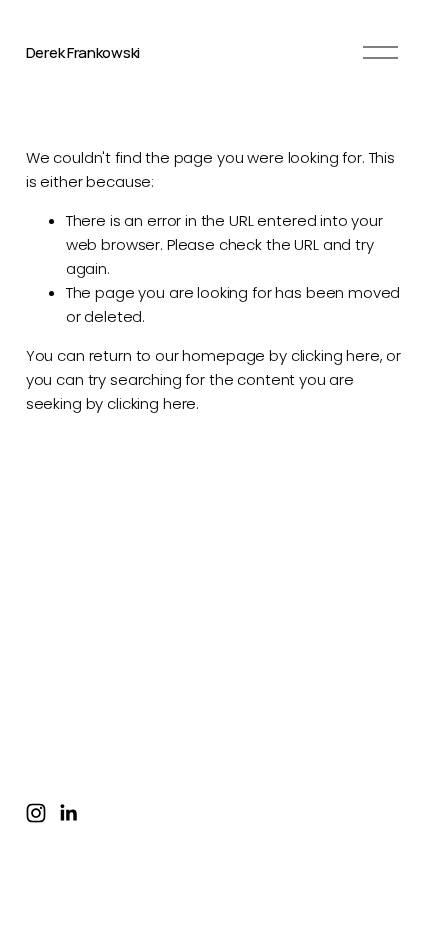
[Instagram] (36, 813)
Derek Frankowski (83, 52)
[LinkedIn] (68, 813)
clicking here (335, 355)
